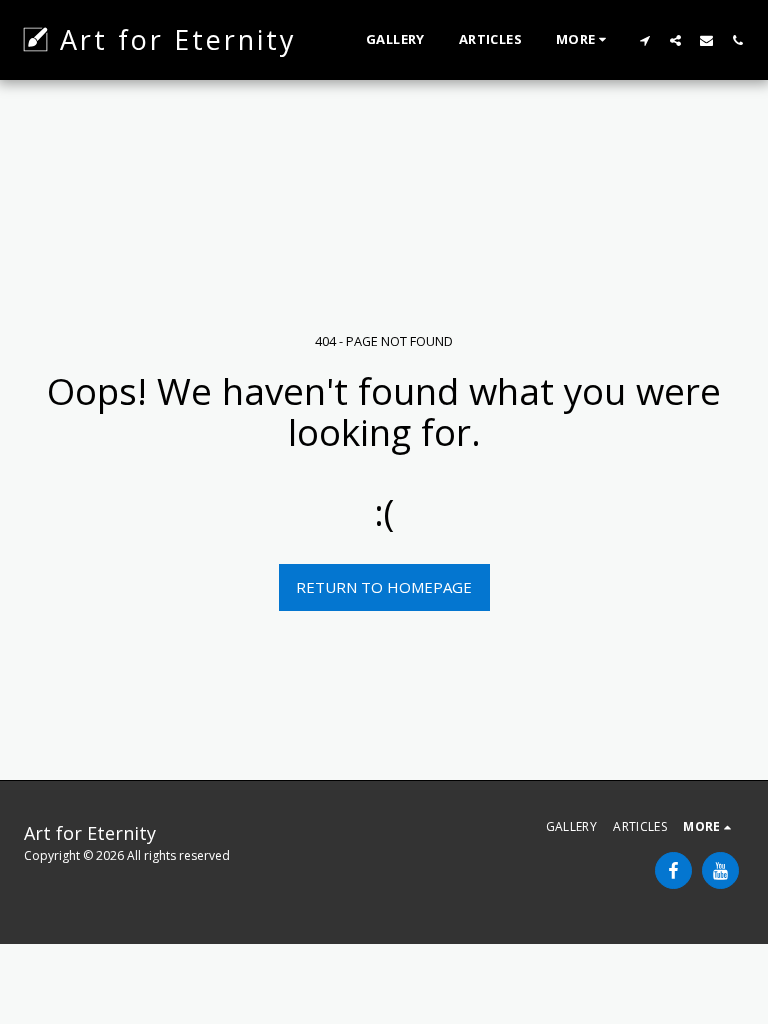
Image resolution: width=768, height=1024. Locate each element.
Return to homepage (384, 587)
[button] (644, 40)
